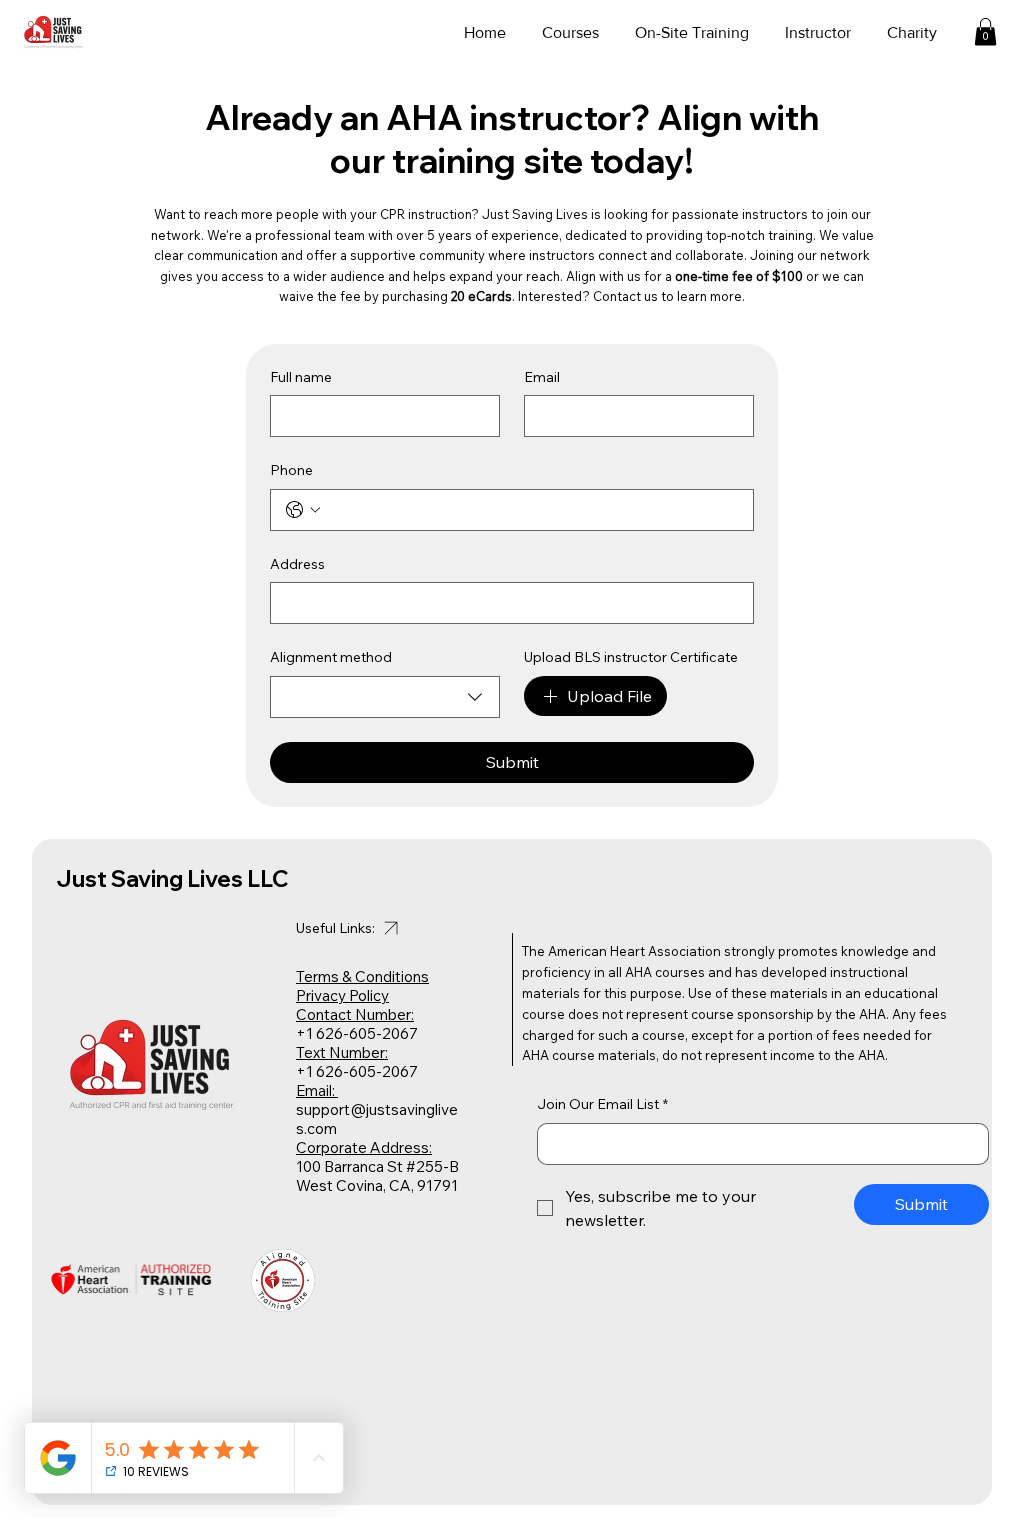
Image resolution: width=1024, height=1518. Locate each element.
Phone (291, 470)
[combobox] (385, 697)
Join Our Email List (602, 1104)
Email (542, 377)
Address (297, 564)
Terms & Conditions (362, 976)
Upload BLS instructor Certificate (631, 657)
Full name (301, 377)
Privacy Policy (342, 995)
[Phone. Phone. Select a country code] (303, 510)
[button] (985, 31)
